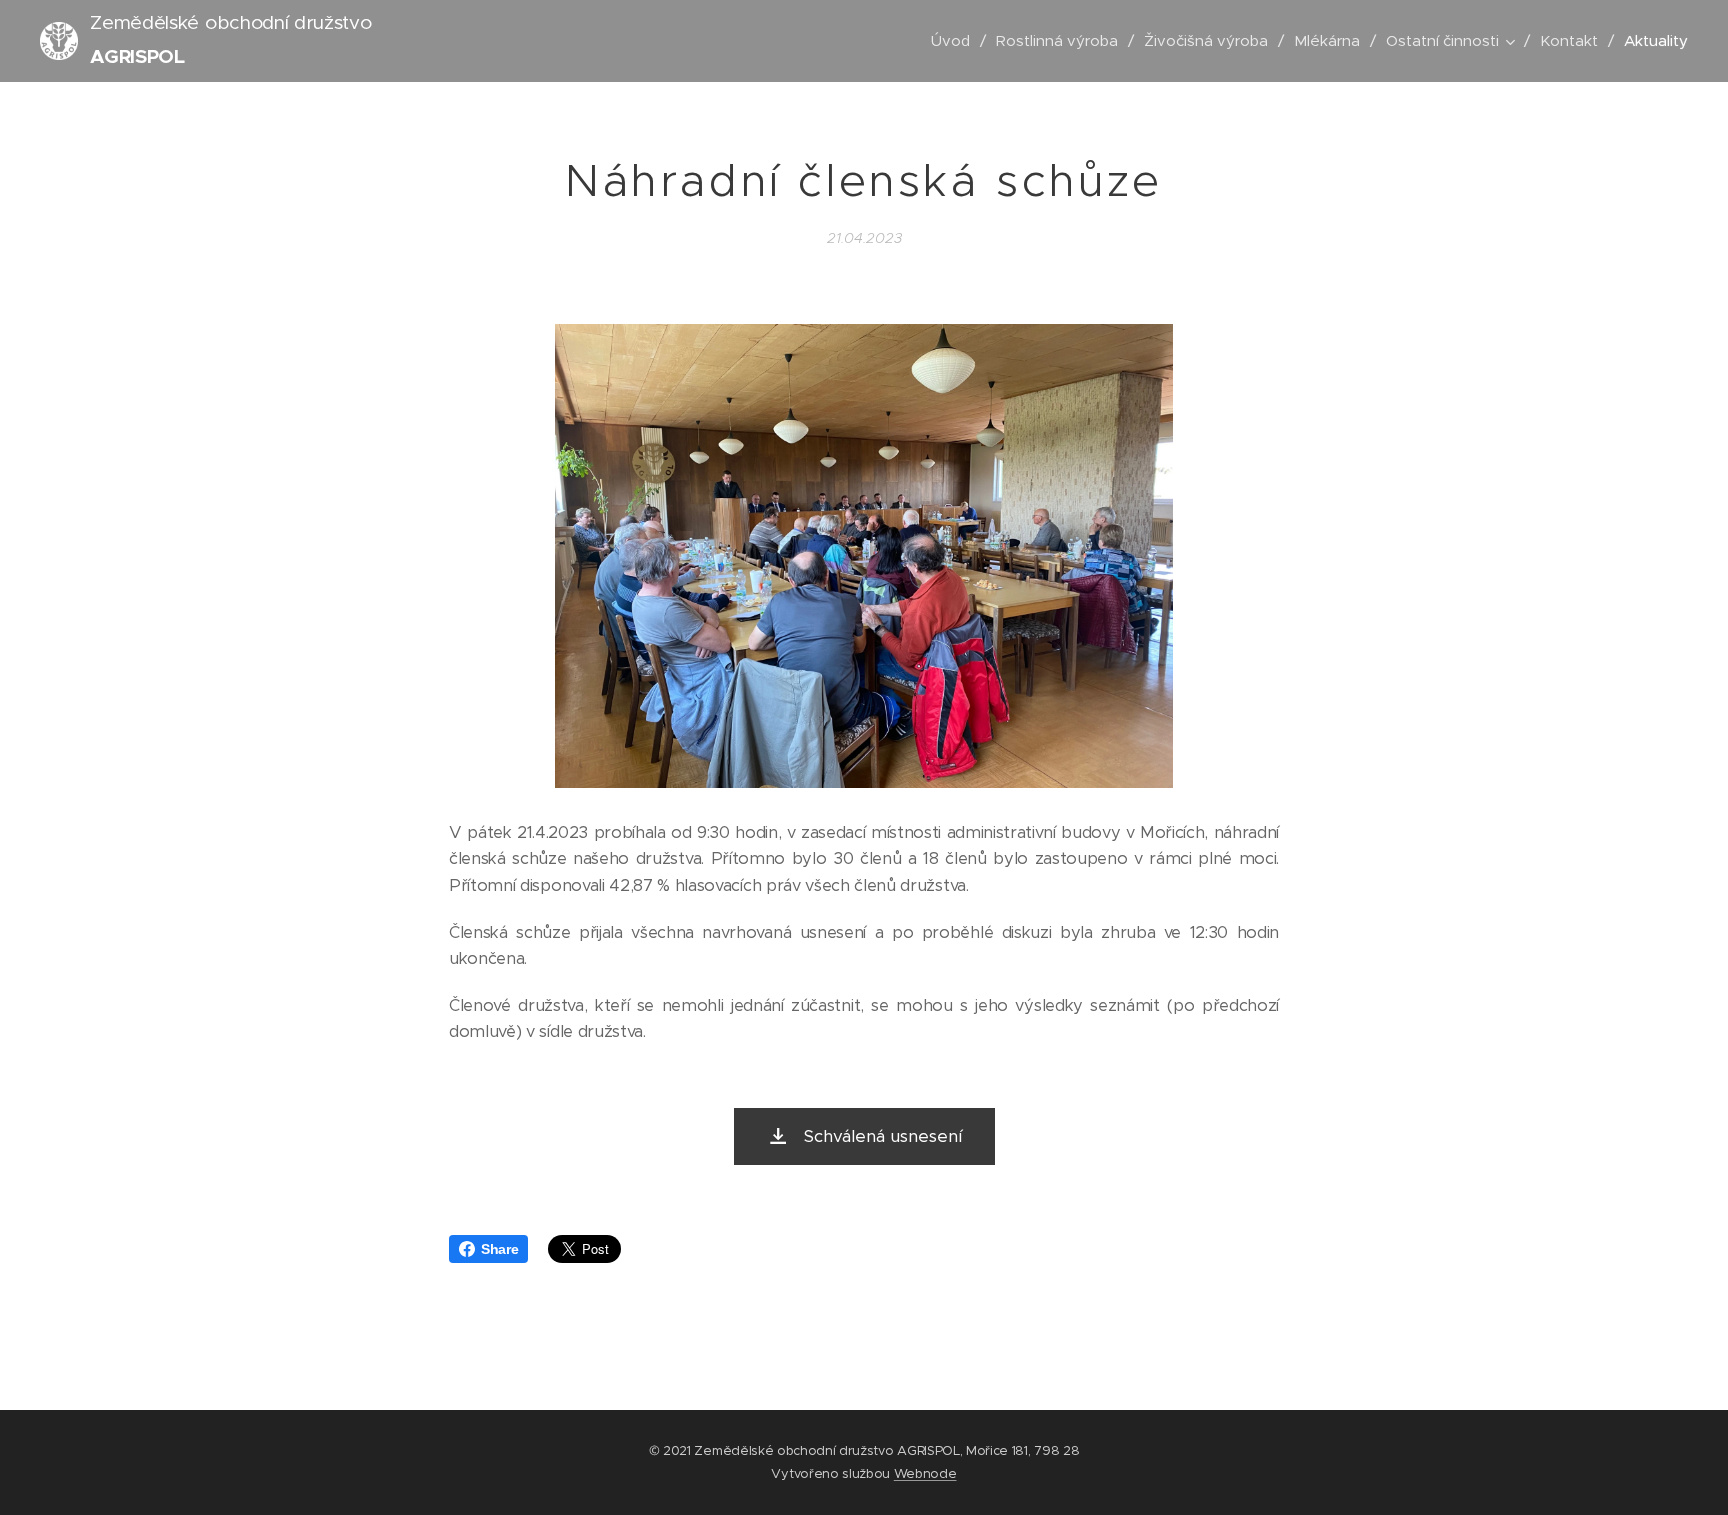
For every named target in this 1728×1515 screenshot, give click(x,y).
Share (499, 1249)
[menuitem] (956, 41)
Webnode (925, 1473)
